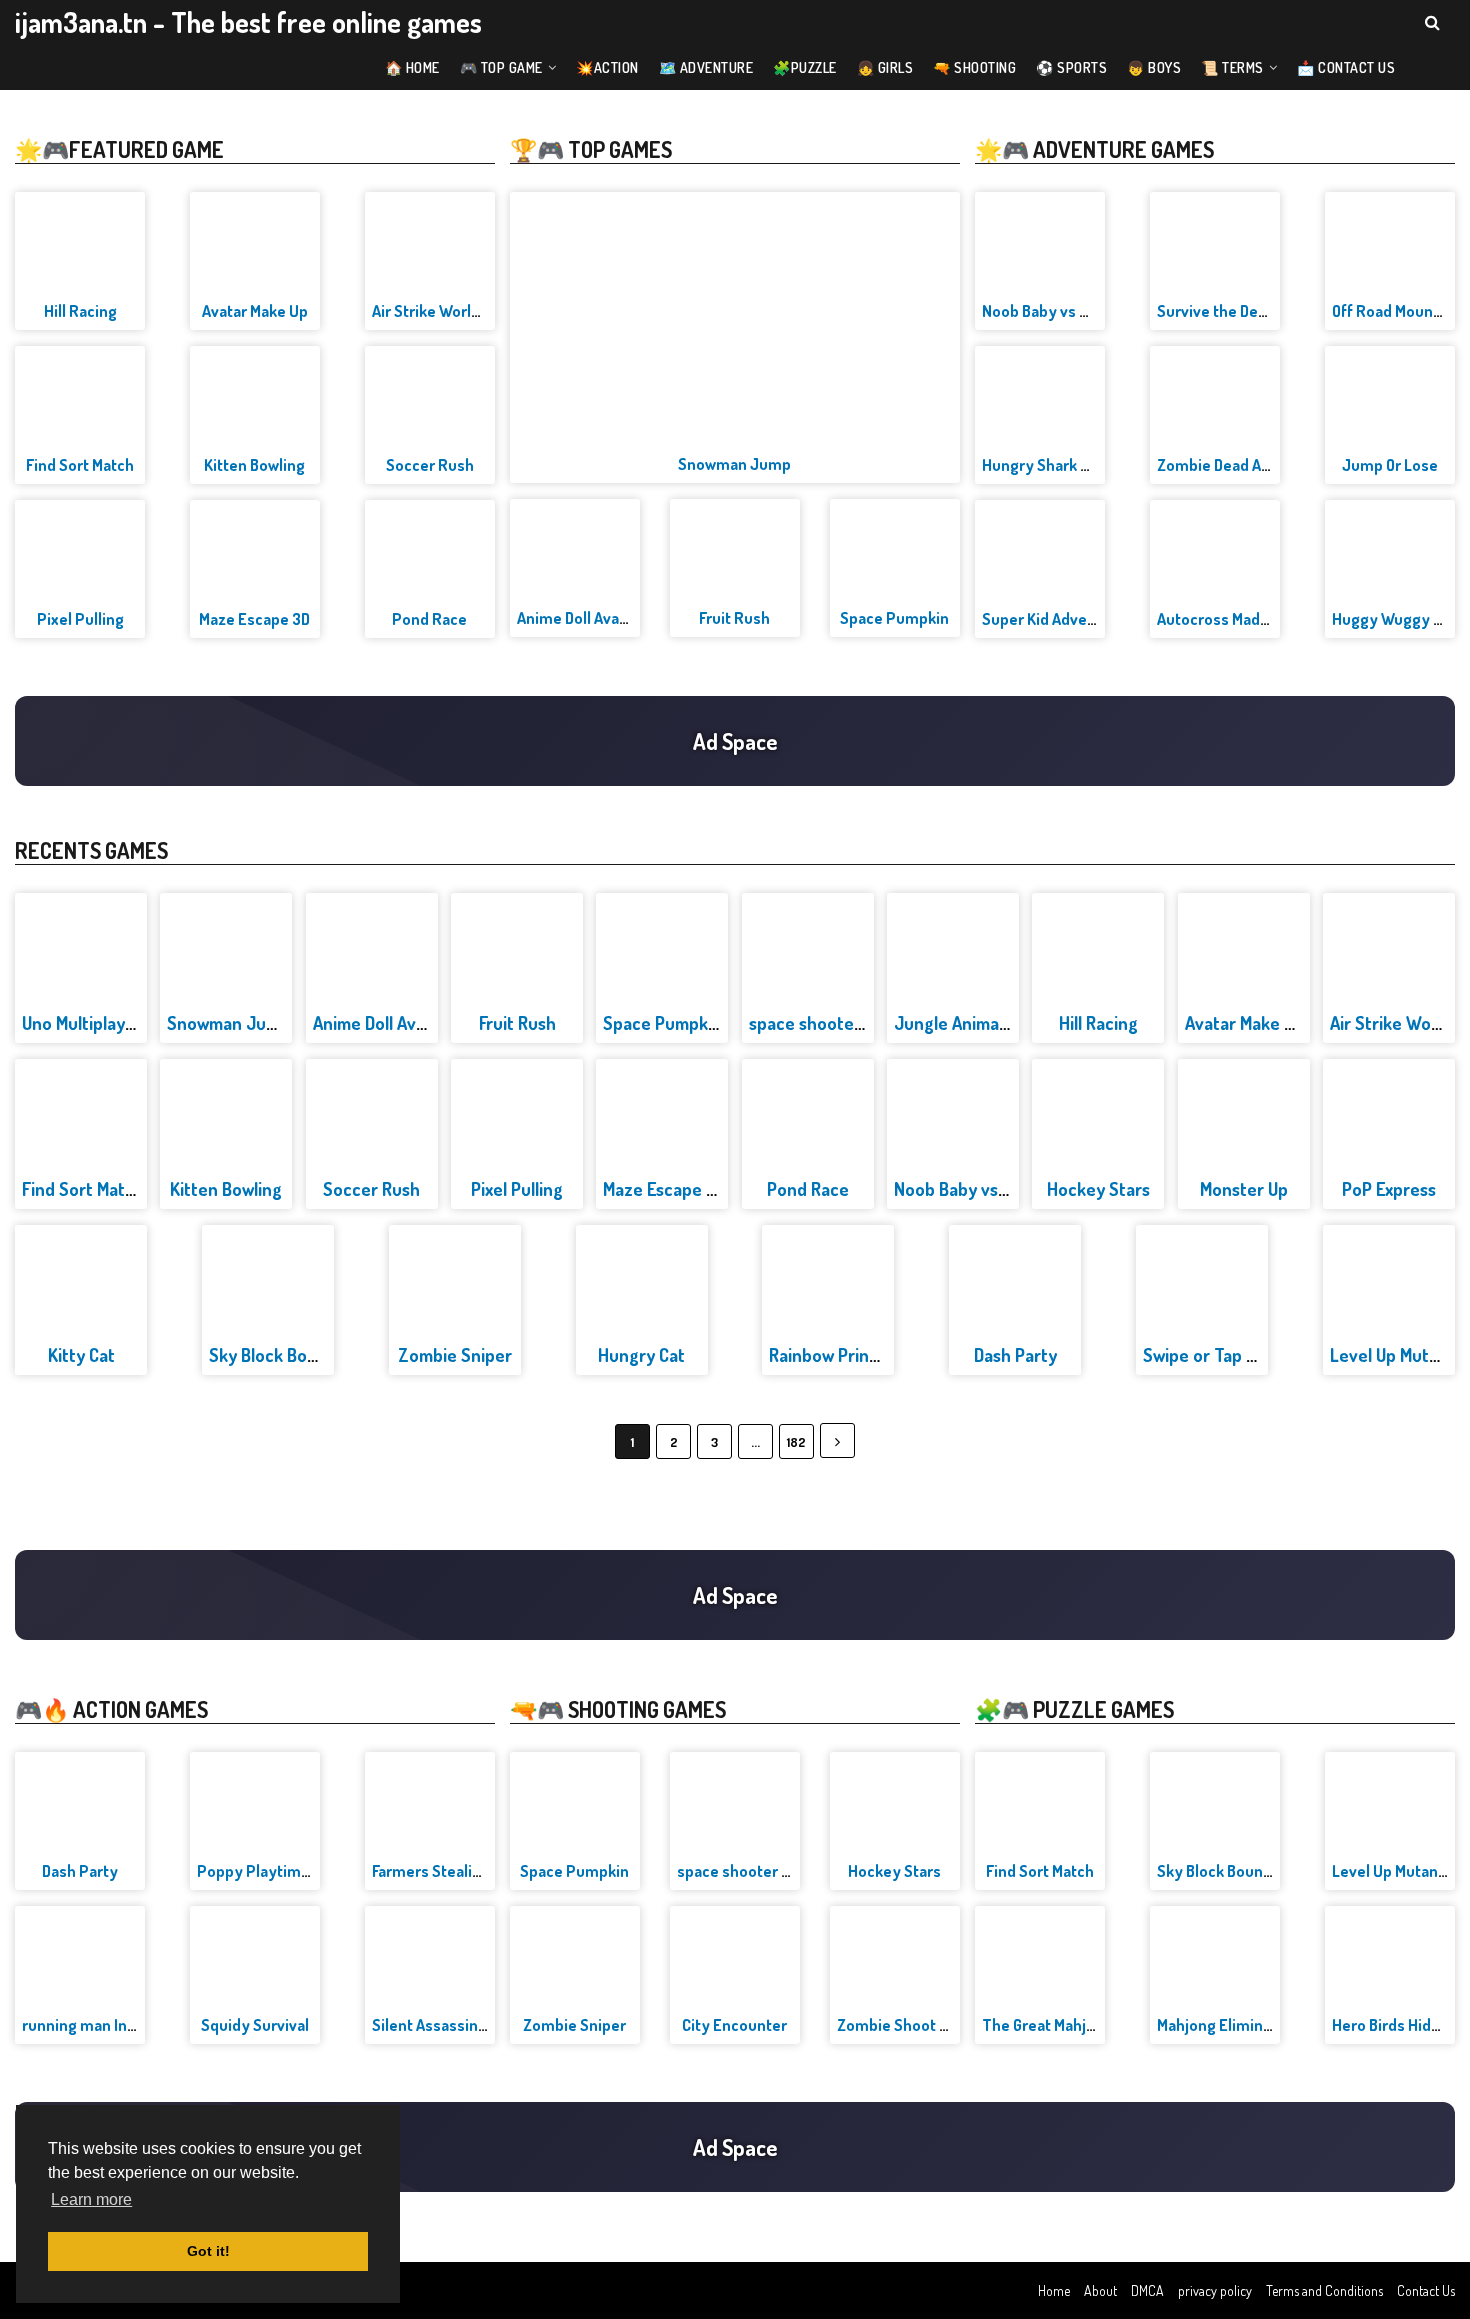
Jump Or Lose (1390, 465)
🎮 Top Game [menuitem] (501, 67)
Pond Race (429, 619)
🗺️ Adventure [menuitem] (706, 67)
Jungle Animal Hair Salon (989, 1023)
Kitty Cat (81, 1355)
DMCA (1147, 2290)
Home (1054, 2290)
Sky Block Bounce (277, 1355)
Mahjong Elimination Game (1249, 2025)
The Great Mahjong (1047, 2025)
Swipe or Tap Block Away (1237, 1355)
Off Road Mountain (1396, 311)
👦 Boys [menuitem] (1154, 67)
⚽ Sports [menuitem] (1071, 67)
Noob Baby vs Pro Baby (1062, 311)
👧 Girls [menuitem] (885, 67)
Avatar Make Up (255, 311)
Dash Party (1015, 1355)
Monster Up (1244, 1189)
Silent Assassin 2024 (444, 2025)
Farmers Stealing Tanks (453, 1871)
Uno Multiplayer (82, 1023)
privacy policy (1215, 2290)
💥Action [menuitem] (607, 67)
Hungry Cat (641, 1355)
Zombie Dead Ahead (1226, 465)
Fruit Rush (734, 618)
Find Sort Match (80, 465)
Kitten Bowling (254, 465)
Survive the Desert (1222, 311)
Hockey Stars (1098, 1189)
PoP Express (1389, 1189)
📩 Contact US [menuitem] (1346, 67)
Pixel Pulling (80, 619)
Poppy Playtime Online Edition (303, 1871)
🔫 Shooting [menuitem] (974, 67)
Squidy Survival (255, 2025)
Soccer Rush (430, 465)
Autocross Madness (1225, 619)
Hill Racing (80, 311)
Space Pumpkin (894, 618)
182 (796, 1442)
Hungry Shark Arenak (1055, 465)
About (1100, 2290)
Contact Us (1426, 2290)
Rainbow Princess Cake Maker (883, 1355)
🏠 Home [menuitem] (412, 67)
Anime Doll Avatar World (600, 618)
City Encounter (734, 2025)
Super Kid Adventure (1054, 619)
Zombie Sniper (455, 1355)
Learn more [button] (91, 2199)
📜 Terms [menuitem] (1232, 67)
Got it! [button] (208, 2251)
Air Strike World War (441, 311)
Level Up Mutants (1396, 1355)
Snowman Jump (734, 464)
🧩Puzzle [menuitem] (805, 67)
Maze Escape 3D (254, 619)
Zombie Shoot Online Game (931, 2025)
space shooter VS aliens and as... (790, 1871)
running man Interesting (107, 2025)
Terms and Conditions (1324, 2290)
